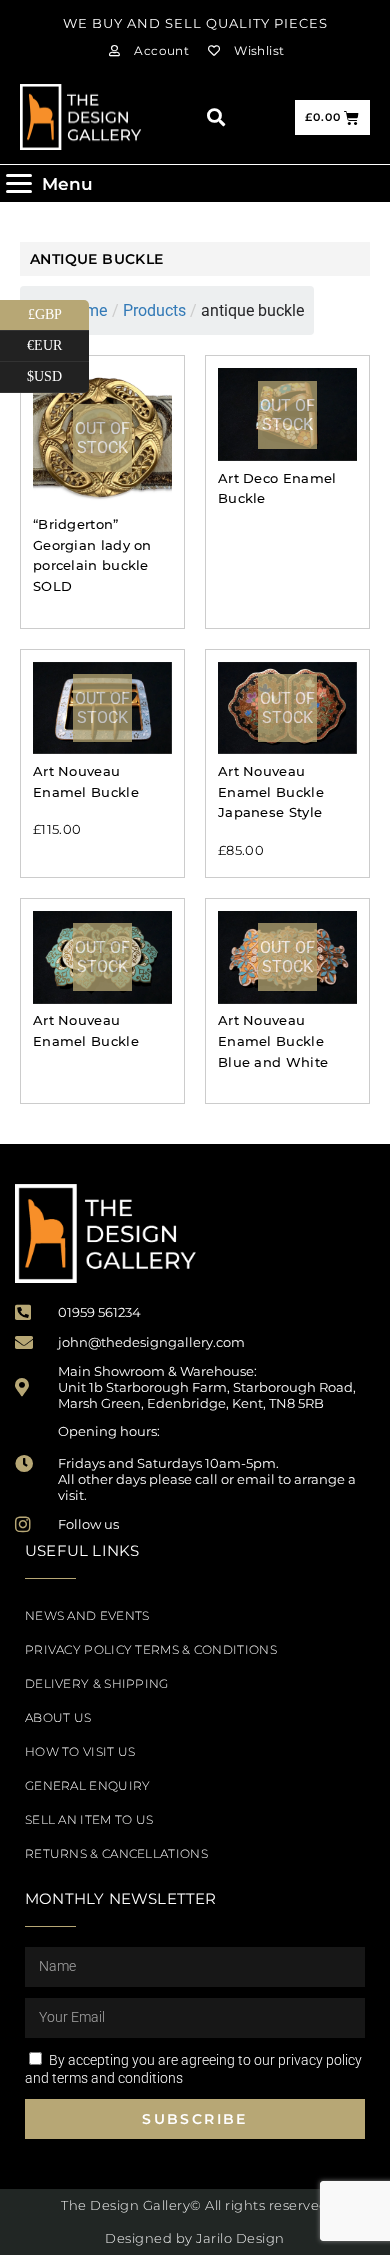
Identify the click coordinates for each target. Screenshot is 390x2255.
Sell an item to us (89, 1819)
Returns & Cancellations (116, 1853)
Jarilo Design (240, 2238)
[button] (215, 117)
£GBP (58, 311)
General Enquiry (88, 1785)
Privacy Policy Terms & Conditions (151, 1649)
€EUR (58, 342)
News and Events (87, 1615)
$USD (58, 373)
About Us (58, 1717)
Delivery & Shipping (97, 1683)
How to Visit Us (80, 1751)
